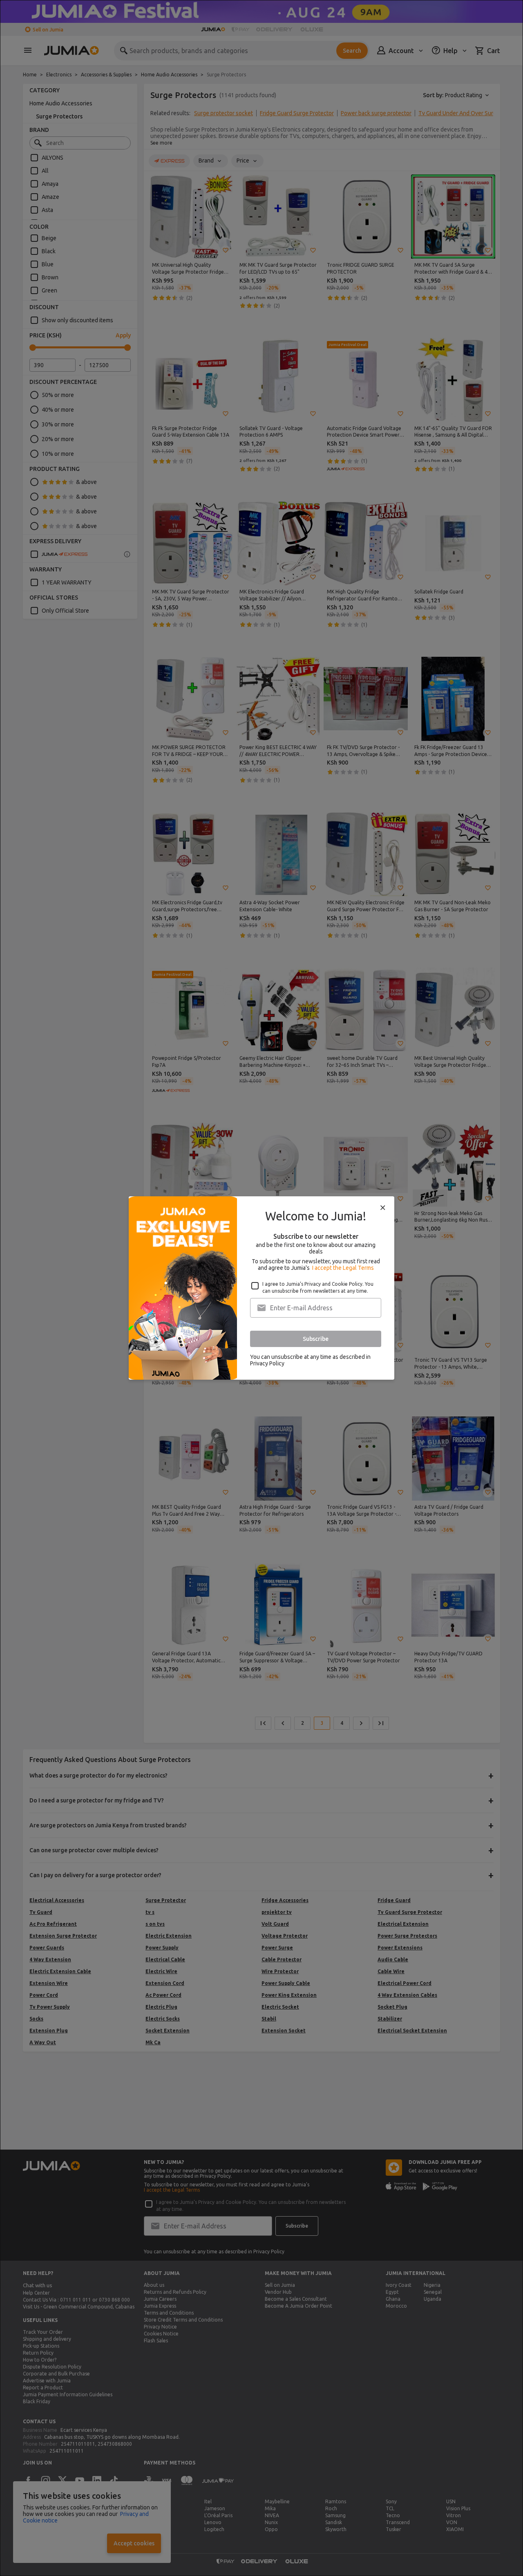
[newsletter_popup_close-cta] (383, 1208)
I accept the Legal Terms (343, 1268)
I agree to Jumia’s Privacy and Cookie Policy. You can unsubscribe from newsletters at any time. (318, 1287)
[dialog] (261, 1288)
